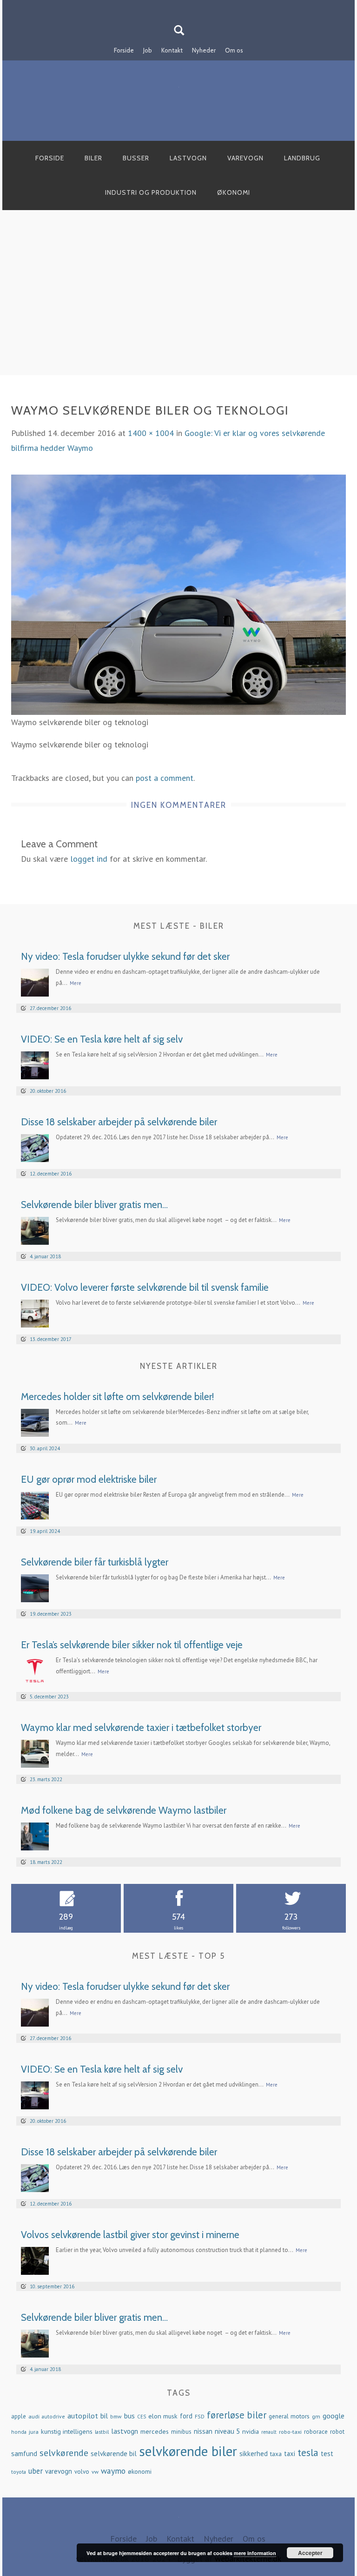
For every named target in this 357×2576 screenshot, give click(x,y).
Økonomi (234, 192)
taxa (276, 2454)
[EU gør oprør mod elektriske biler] (35, 1504)
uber (36, 2471)
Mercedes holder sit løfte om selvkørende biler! (117, 1397)
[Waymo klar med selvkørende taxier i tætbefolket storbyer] (35, 1753)
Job (148, 50)
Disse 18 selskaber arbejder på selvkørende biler (119, 1122)
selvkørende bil (114, 2454)
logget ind (89, 859)
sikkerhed (254, 2454)
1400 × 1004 (151, 433)
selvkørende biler (188, 2451)
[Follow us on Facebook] (173, 6)
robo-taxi (290, 2431)
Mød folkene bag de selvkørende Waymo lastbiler (124, 1810)
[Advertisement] (178, 303)
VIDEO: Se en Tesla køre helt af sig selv (102, 1039)
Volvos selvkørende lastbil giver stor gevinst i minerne (130, 2235)
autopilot (83, 2415)
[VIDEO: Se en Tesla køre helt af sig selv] (35, 1065)
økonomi (140, 2471)
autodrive (53, 2416)
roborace (316, 2432)
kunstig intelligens (67, 2431)
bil (104, 2416)
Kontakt (172, 50)
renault (269, 2432)
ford (186, 2416)
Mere (76, 983)
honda (19, 2432)
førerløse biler (237, 2415)
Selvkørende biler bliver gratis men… (94, 1205)
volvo (82, 2472)
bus (129, 2416)
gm (316, 2416)
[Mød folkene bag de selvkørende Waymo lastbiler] (35, 1835)
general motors (289, 2416)
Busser (136, 158)
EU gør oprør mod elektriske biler (89, 1479)
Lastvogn (188, 158)
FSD (200, 2416)
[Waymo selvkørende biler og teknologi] (178, 594)
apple (19, 2416)
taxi (290, 2454)
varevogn (59, 2471)
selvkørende (64, 2453)
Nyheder (204, 50)
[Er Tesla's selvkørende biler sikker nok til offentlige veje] (35, 1670)
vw (95, 2471)
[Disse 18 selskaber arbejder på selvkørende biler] (35, 1147)
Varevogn (245, 158)
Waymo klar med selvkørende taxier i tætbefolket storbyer (141, 1727)
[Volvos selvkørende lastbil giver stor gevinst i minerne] (35, 2260)
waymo (113, 2471)
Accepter (310, 2553)
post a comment (165, 778)
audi (34, 2416)
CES (142, 2417)
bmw (116, 2416)
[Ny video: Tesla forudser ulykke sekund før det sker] (35, 982)
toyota (19, 2472)
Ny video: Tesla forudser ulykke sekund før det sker (125, 956)
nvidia (251, 2431)
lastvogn (125, 2431)
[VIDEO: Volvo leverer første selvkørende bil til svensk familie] (35, 1313)
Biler (93, 158)
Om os (234, 50)
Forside (124, 50)
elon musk (163, 2416)
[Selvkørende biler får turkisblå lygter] (35, 1587)
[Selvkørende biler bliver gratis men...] (35, 1230)
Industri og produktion (151, 192)
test (327, 2454)
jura (34, 2431)
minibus (181, 2432)
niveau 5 (227, 2431)
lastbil (102, 2432)
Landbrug (302, 158)
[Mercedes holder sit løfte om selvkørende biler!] (35, 1422)
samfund (24, 2454)
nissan (203, 2431)
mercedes (155, 2431)
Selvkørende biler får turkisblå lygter (95, 1562)
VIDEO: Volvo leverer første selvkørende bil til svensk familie (145, 1287)
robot (337, 2432)
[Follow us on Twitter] (184, 6)
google (334, 2415)
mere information (255, 2553)
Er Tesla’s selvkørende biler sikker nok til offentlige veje (132, 1645)
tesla (308, 2452)
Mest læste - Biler (179, 926)
